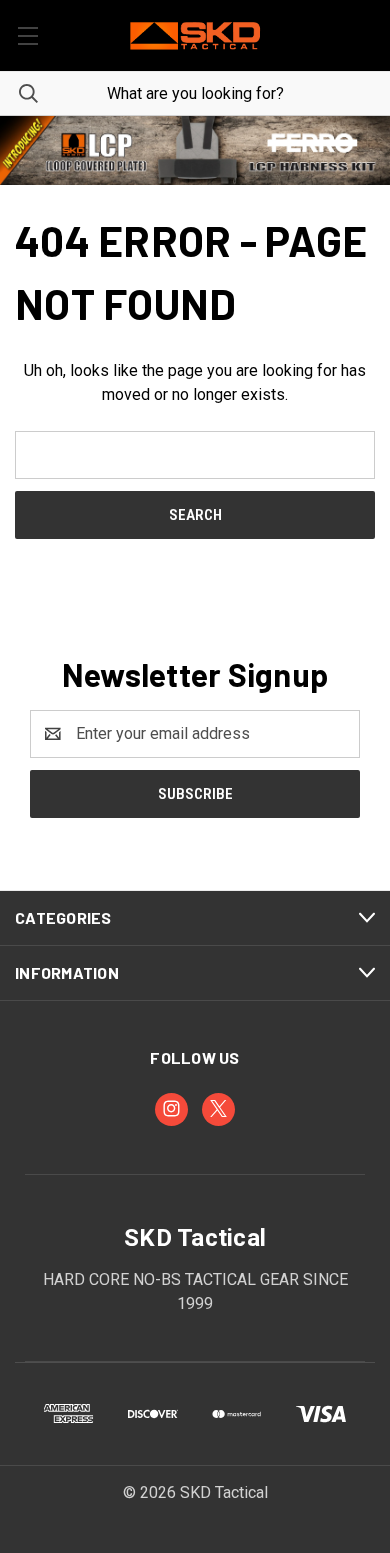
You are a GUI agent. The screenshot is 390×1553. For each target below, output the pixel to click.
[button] (195, 150)
